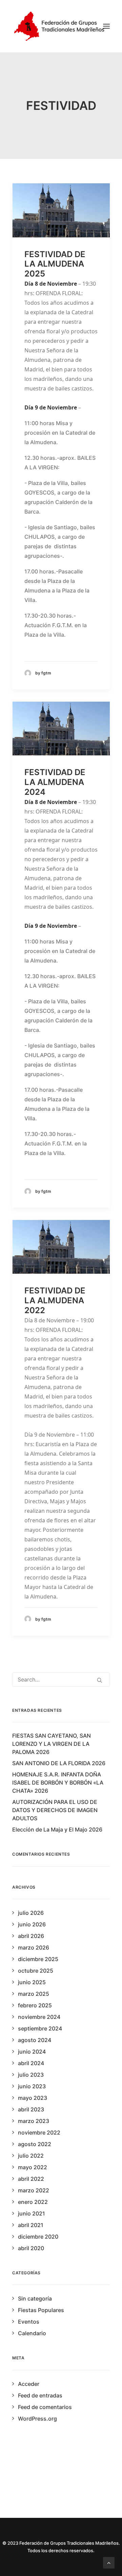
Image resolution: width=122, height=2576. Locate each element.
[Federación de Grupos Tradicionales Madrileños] (61, 26)
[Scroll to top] (109, 2562)
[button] (106, 26)
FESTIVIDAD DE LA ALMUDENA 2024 (55, 782)
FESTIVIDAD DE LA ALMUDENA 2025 (55, 264)
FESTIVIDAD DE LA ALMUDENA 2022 (55, 1300)
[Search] (61, 1679)
